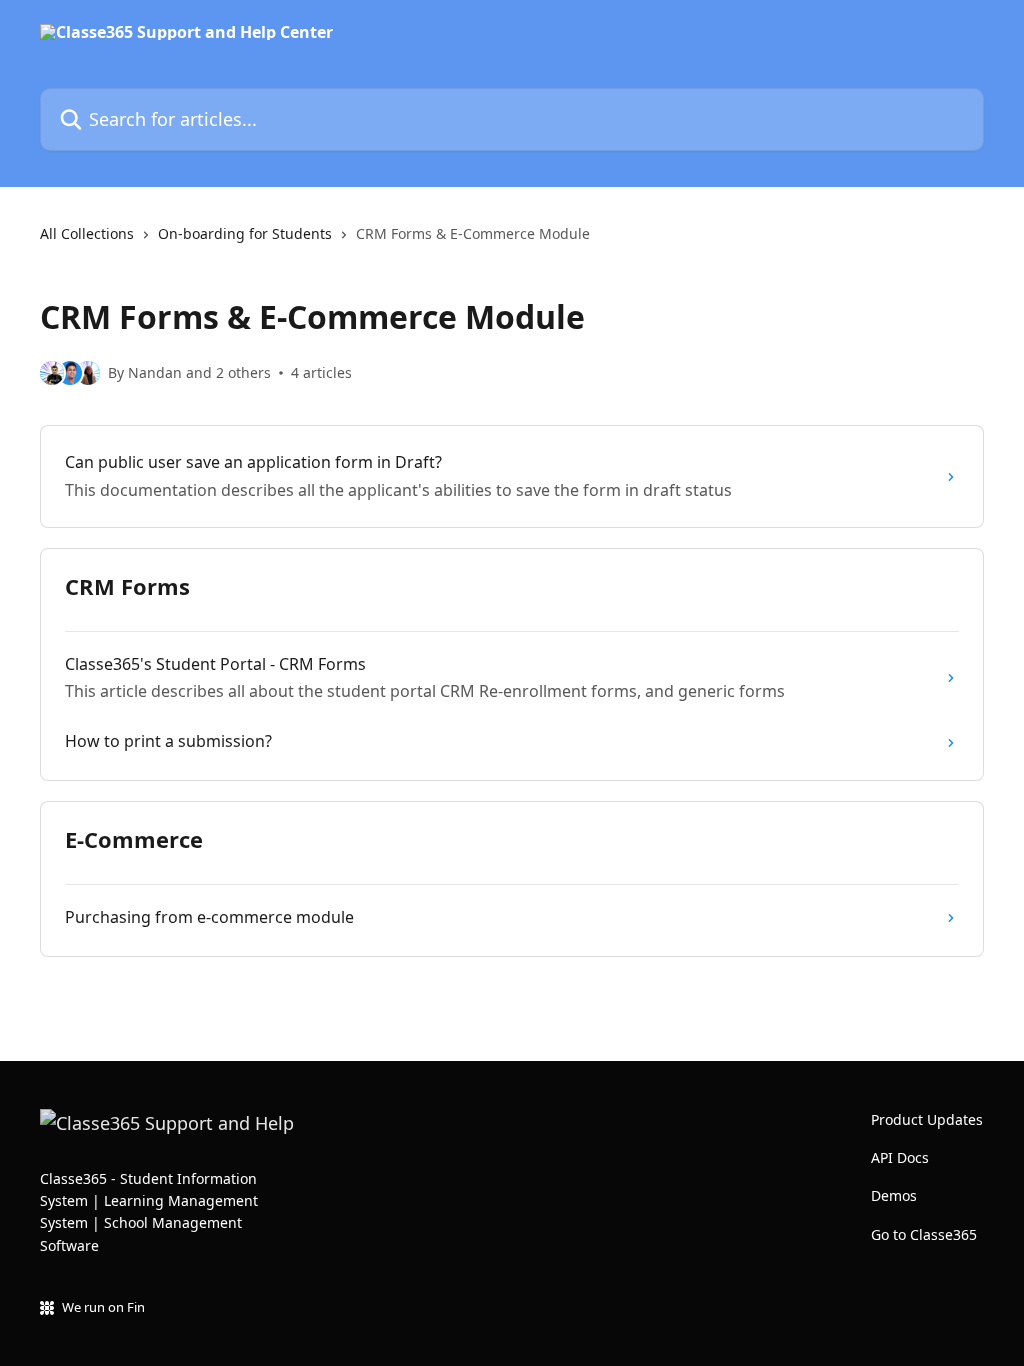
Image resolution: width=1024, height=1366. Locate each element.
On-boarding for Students (245, 233)
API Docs (900, 1157)
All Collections (87, 233)
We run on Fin (103, 1307)
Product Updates (927, 1119)
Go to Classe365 (924, 1234)
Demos (894, 1195)
